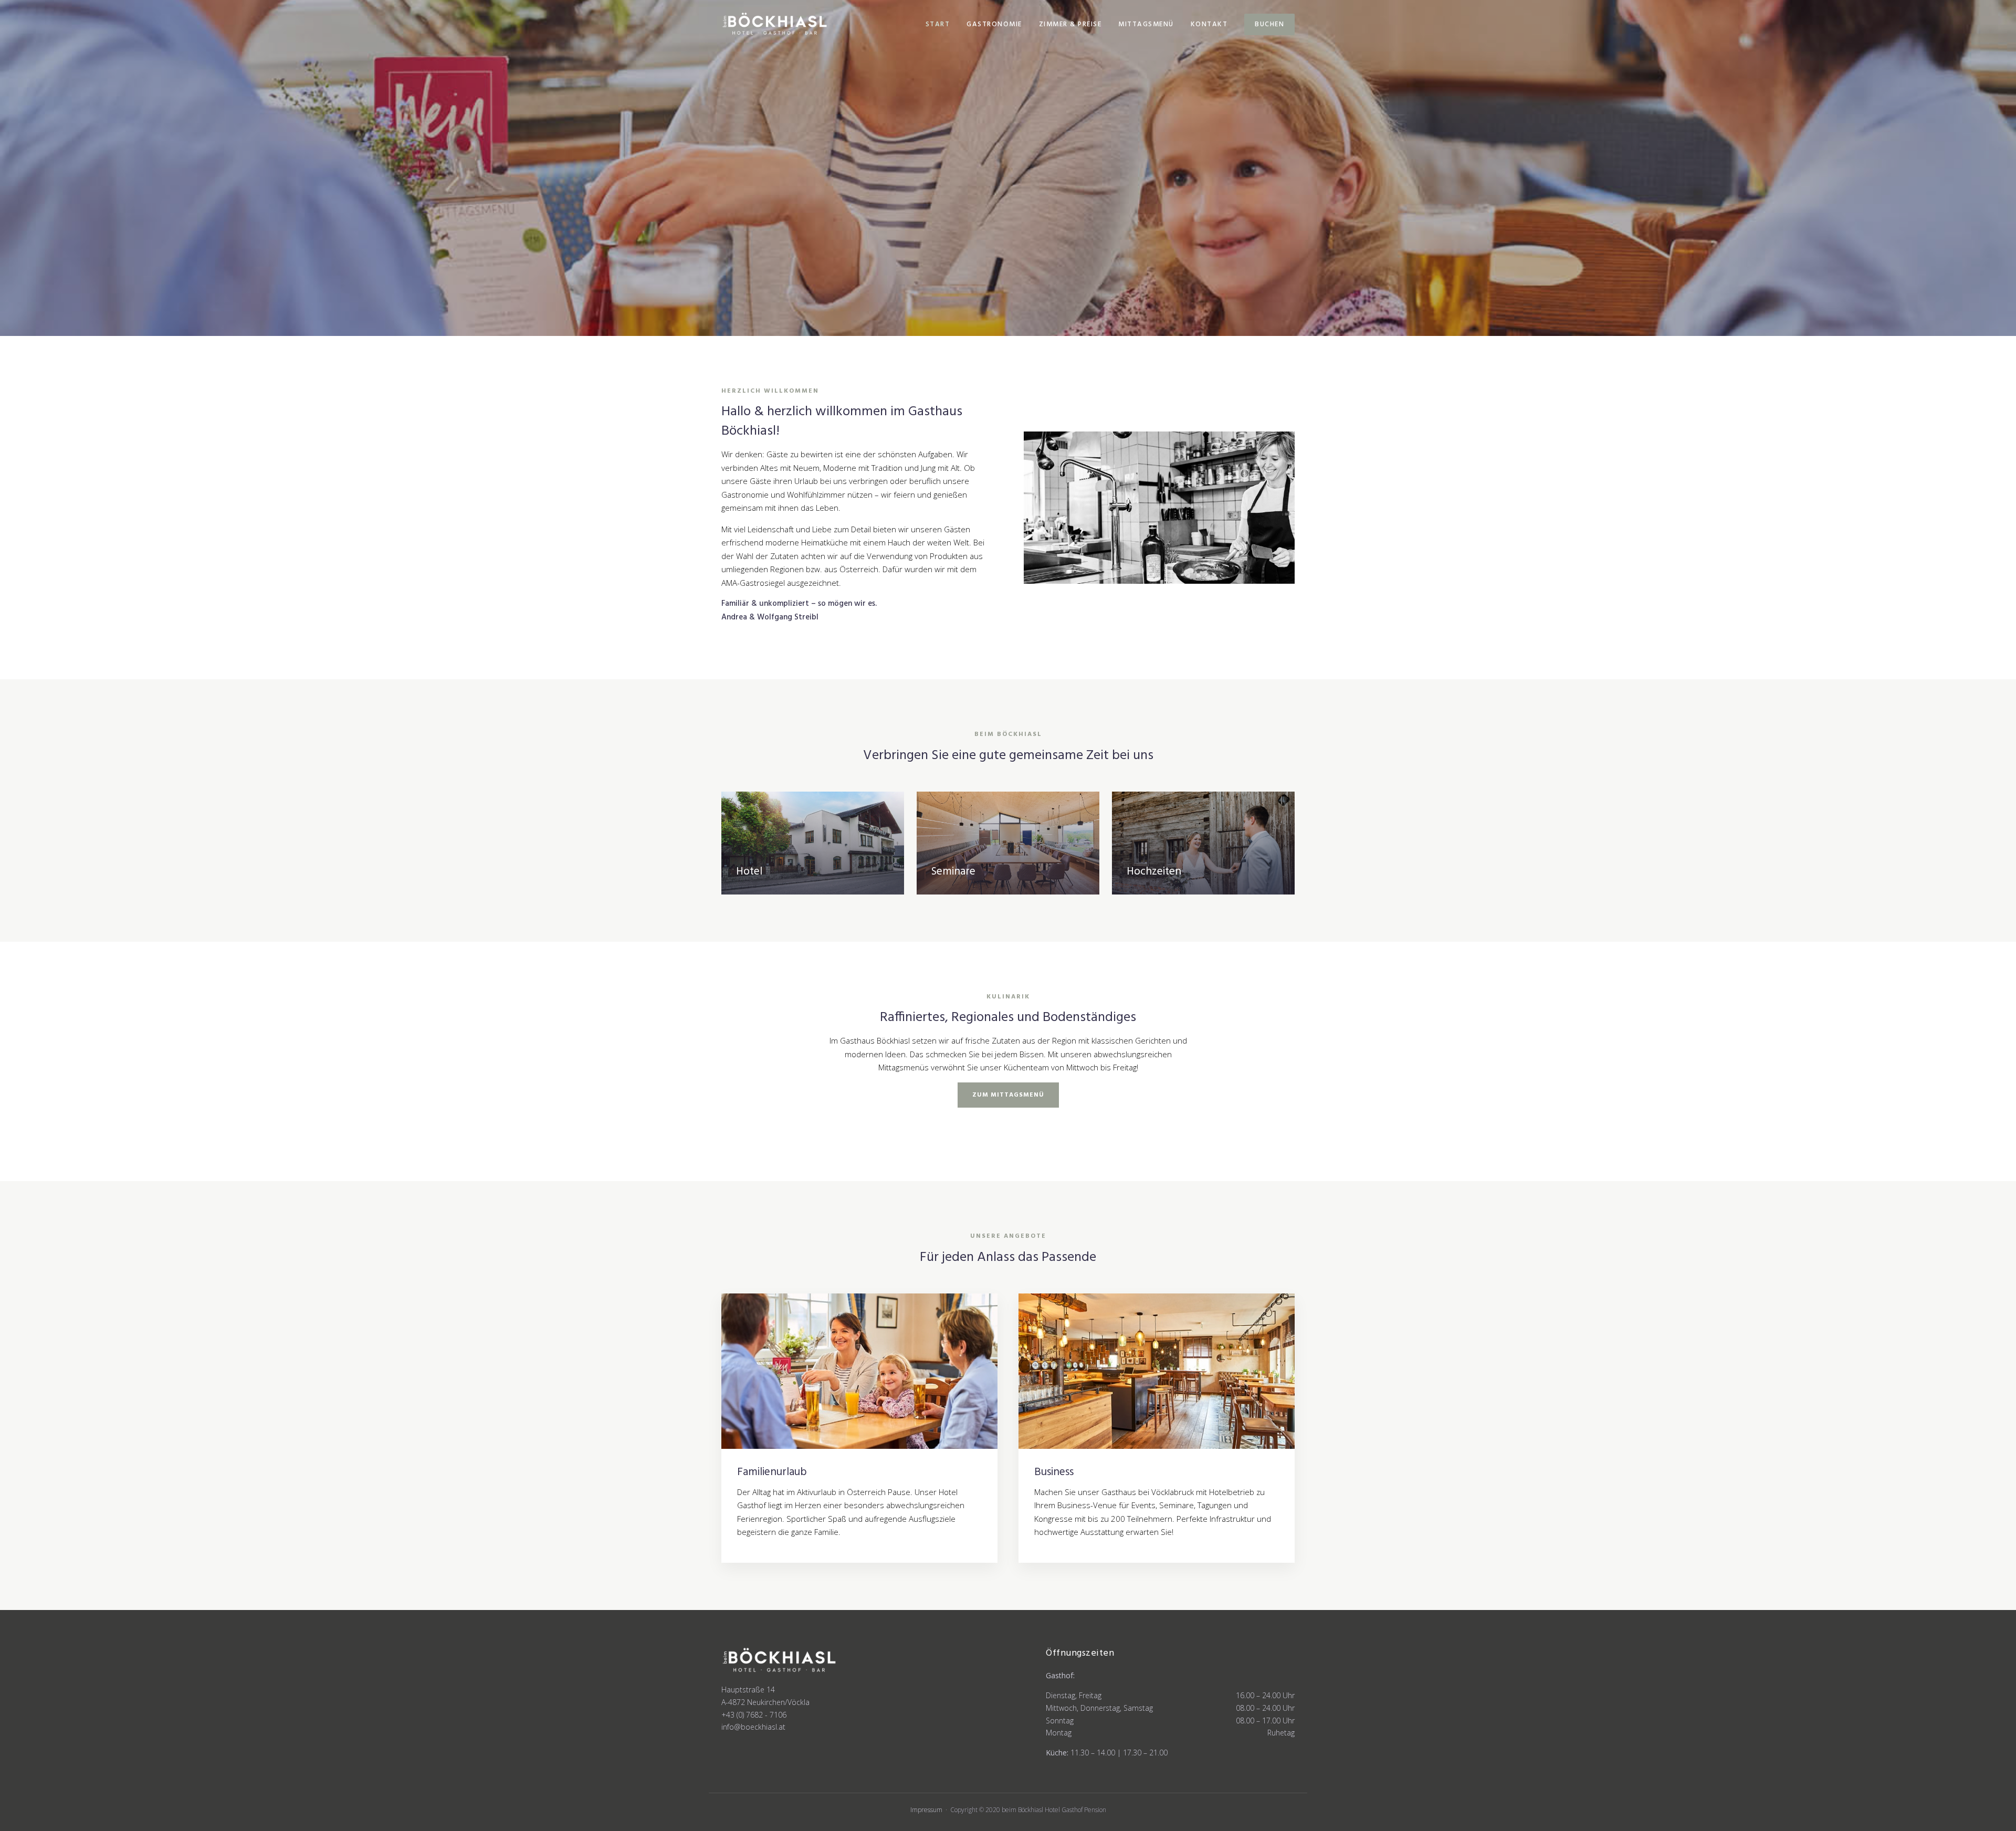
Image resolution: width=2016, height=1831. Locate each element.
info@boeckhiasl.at (753, 1727)
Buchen (1269, 24)
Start (938, 24)
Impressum (926, 1810)
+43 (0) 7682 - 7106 (754, 1715)
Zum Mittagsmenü (1008, 1095)
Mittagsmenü (1146, 24)
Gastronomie (994, 24)
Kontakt (1209, 24)
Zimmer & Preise (1070, 24)
